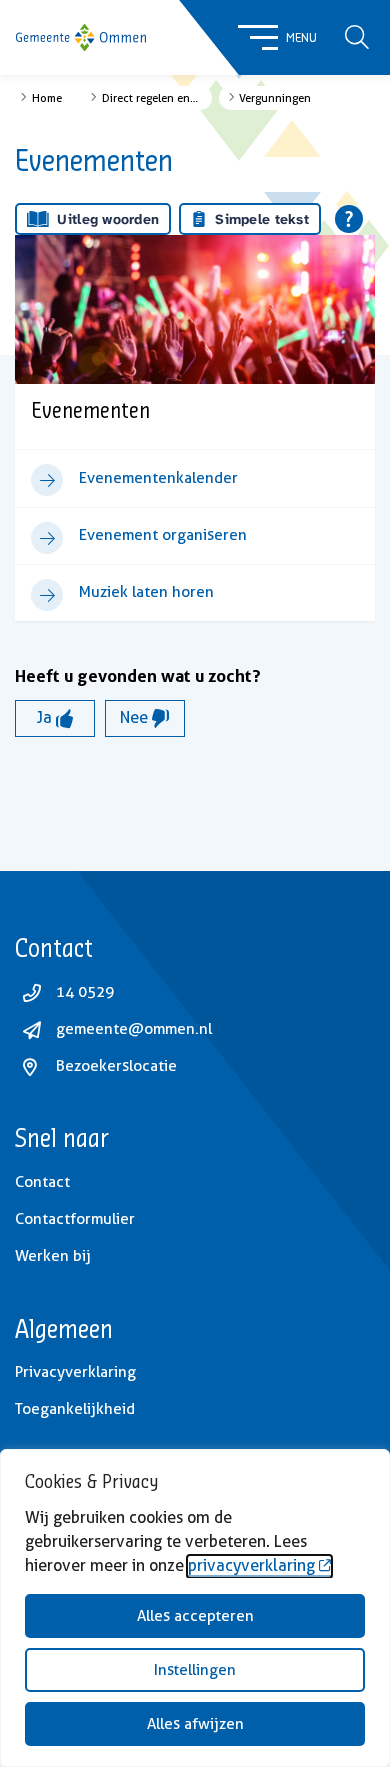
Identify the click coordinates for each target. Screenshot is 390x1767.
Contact (42, 1182)
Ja (46, 717)
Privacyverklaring (75, 1372)
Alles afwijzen (195, 1724)
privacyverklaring (251, 1565)
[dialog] (195, 1608)
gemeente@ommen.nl (134, 1029)
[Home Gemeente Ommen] (81, 38)
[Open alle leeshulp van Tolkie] (349, 219)
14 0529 (85, 992)
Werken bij (53, 1256)
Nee (136, 717)
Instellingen (195, 1670)
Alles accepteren (195, 1616)
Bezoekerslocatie (116, 1066)
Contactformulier (75, 1219)
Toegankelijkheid (75, 1409)
